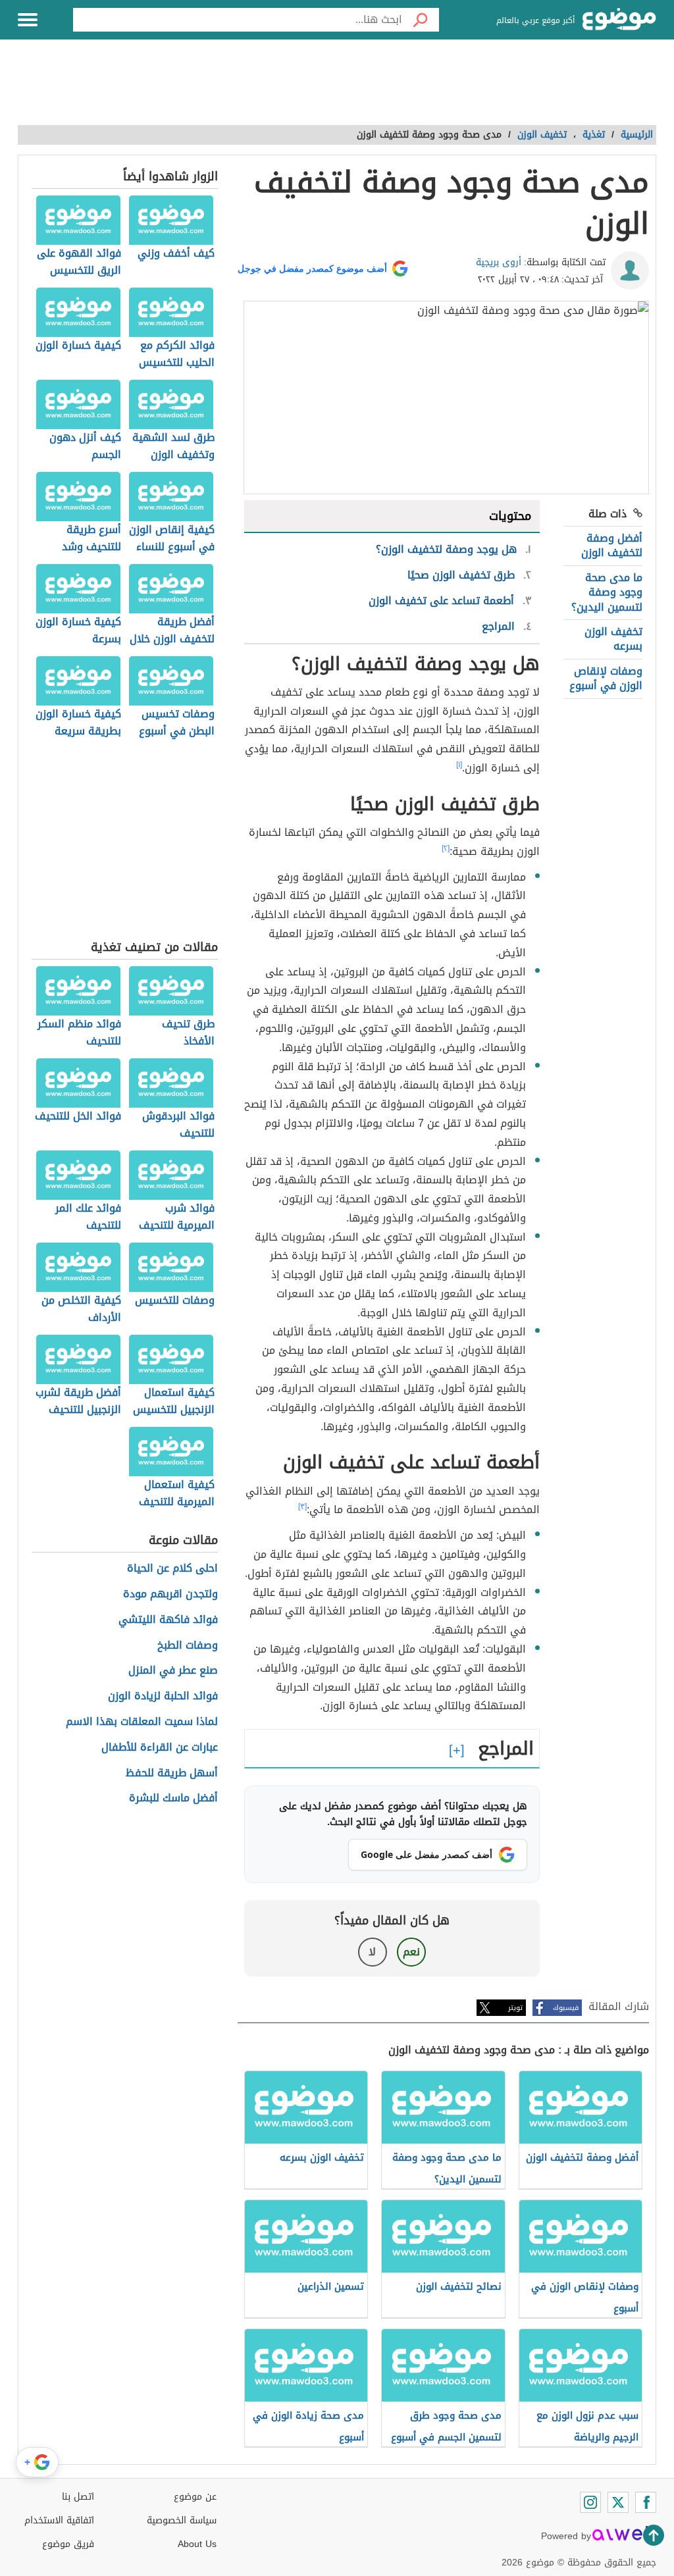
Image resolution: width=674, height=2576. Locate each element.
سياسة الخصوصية (182, 2520)
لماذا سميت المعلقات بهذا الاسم (142, 1722)
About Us (197, 2544)
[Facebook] (646, 2502)
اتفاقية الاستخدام (59, 2520)
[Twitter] (618, 2502)
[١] (459, 765)
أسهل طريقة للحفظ (172, 1773)
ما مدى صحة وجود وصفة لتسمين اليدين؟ (607, 592)
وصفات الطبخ (188, 1646)
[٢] (446, 848)
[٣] (302, 1507)
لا (372, 1952)
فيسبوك (566, 2008)
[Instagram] (590, 2502)
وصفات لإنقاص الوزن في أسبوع (606, 678)
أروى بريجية (499, 262)
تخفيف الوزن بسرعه (613, 639)
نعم (411, 1952)
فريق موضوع (68, 2544)
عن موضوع (195, 2497)
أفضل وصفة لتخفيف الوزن (612, 545)
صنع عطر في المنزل (173, 1671)
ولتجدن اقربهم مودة (170, 1594)
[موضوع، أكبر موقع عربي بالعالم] (619, 20)
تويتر (515, 2008)
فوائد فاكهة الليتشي (168, 1620)
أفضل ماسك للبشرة (173, 1798)
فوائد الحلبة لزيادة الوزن (163, 1696)
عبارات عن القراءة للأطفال (160, 1748)
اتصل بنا (78, 2497)
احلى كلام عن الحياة (172, 1569)
